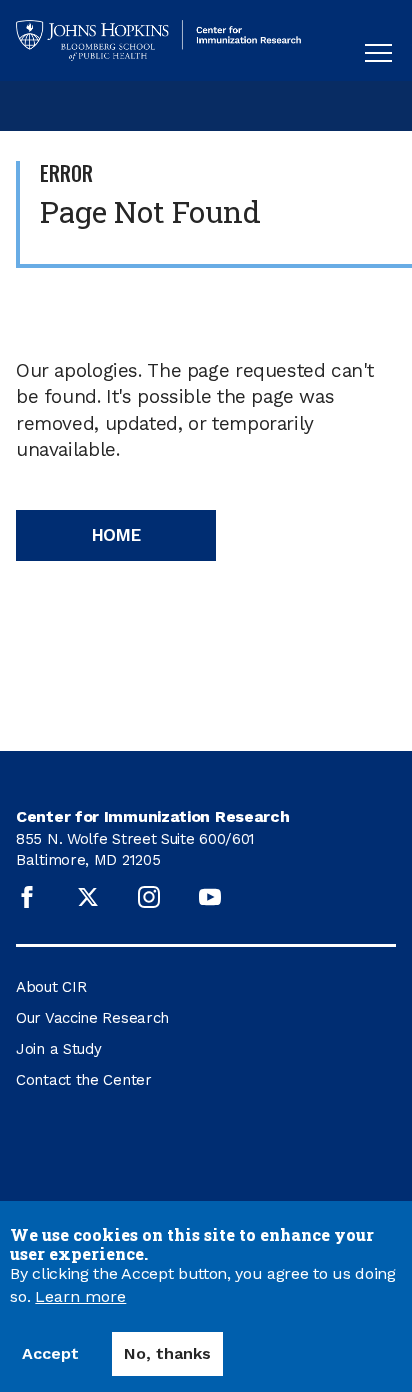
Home (116, 535)
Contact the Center (84, 1080)
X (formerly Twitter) (88, 897)
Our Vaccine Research (92, 1018)
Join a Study (58, 1049)
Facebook (27, 897)
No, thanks (167, 1353)
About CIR (51, 987)
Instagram (149, 897)
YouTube (210, 897)
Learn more (80, 1297)
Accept (50, 1353)
